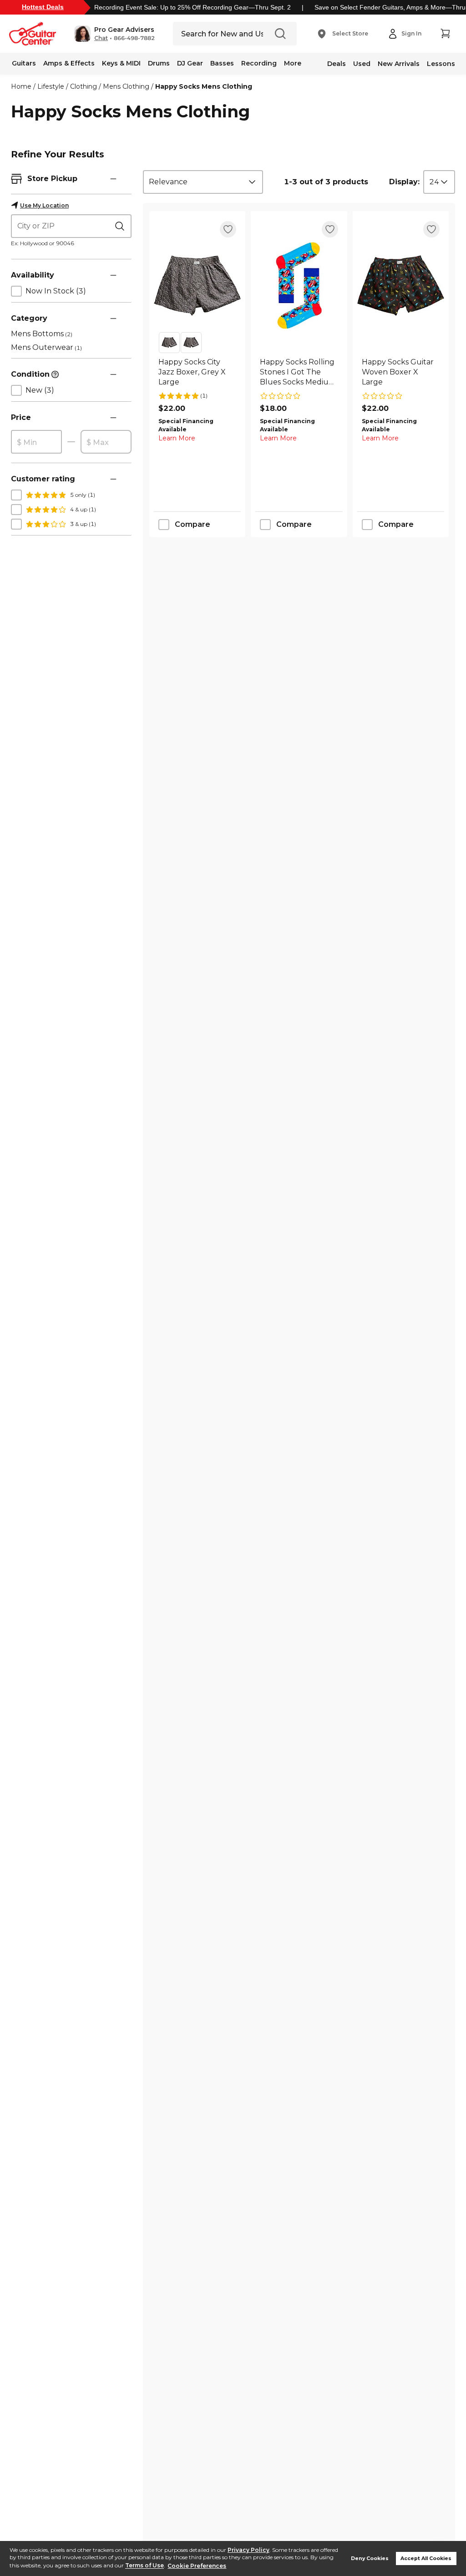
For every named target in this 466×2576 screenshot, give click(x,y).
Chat (101, 38)
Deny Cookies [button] (370, 2558)
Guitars (24, 63)
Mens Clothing (126, 86)
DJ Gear (190, 63)
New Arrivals (399, 64)
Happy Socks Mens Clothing (204, 86)
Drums (159, 63)
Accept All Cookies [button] (426, 2558)
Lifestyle (51, 86)
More (293, 63)
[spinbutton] (36, 442)
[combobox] (203, 182)
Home (21, 86)
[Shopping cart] (445, 34)
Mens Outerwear (46, 347)
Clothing (84, 86)
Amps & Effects (69, 63)
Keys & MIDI (121, 63)
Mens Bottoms (42, 334)
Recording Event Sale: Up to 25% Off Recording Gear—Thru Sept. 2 (192, 7)
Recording (259, 63)
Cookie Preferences (197, 2566)
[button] (114, 34)
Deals (337, 64)
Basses (222, 63)
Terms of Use (144, 2566)
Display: (404, 182)
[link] (197, 372)
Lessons (441, 64)
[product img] (197, 285)
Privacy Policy (248, 2550)
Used (362, 64)
